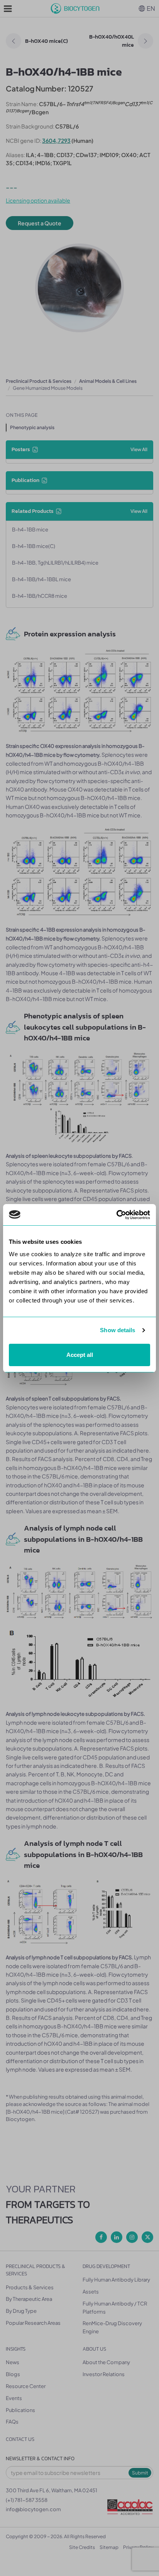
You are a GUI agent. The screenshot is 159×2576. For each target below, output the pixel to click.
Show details (118, 1330)
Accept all (80, 1355)
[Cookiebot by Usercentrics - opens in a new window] (116, 1215)
